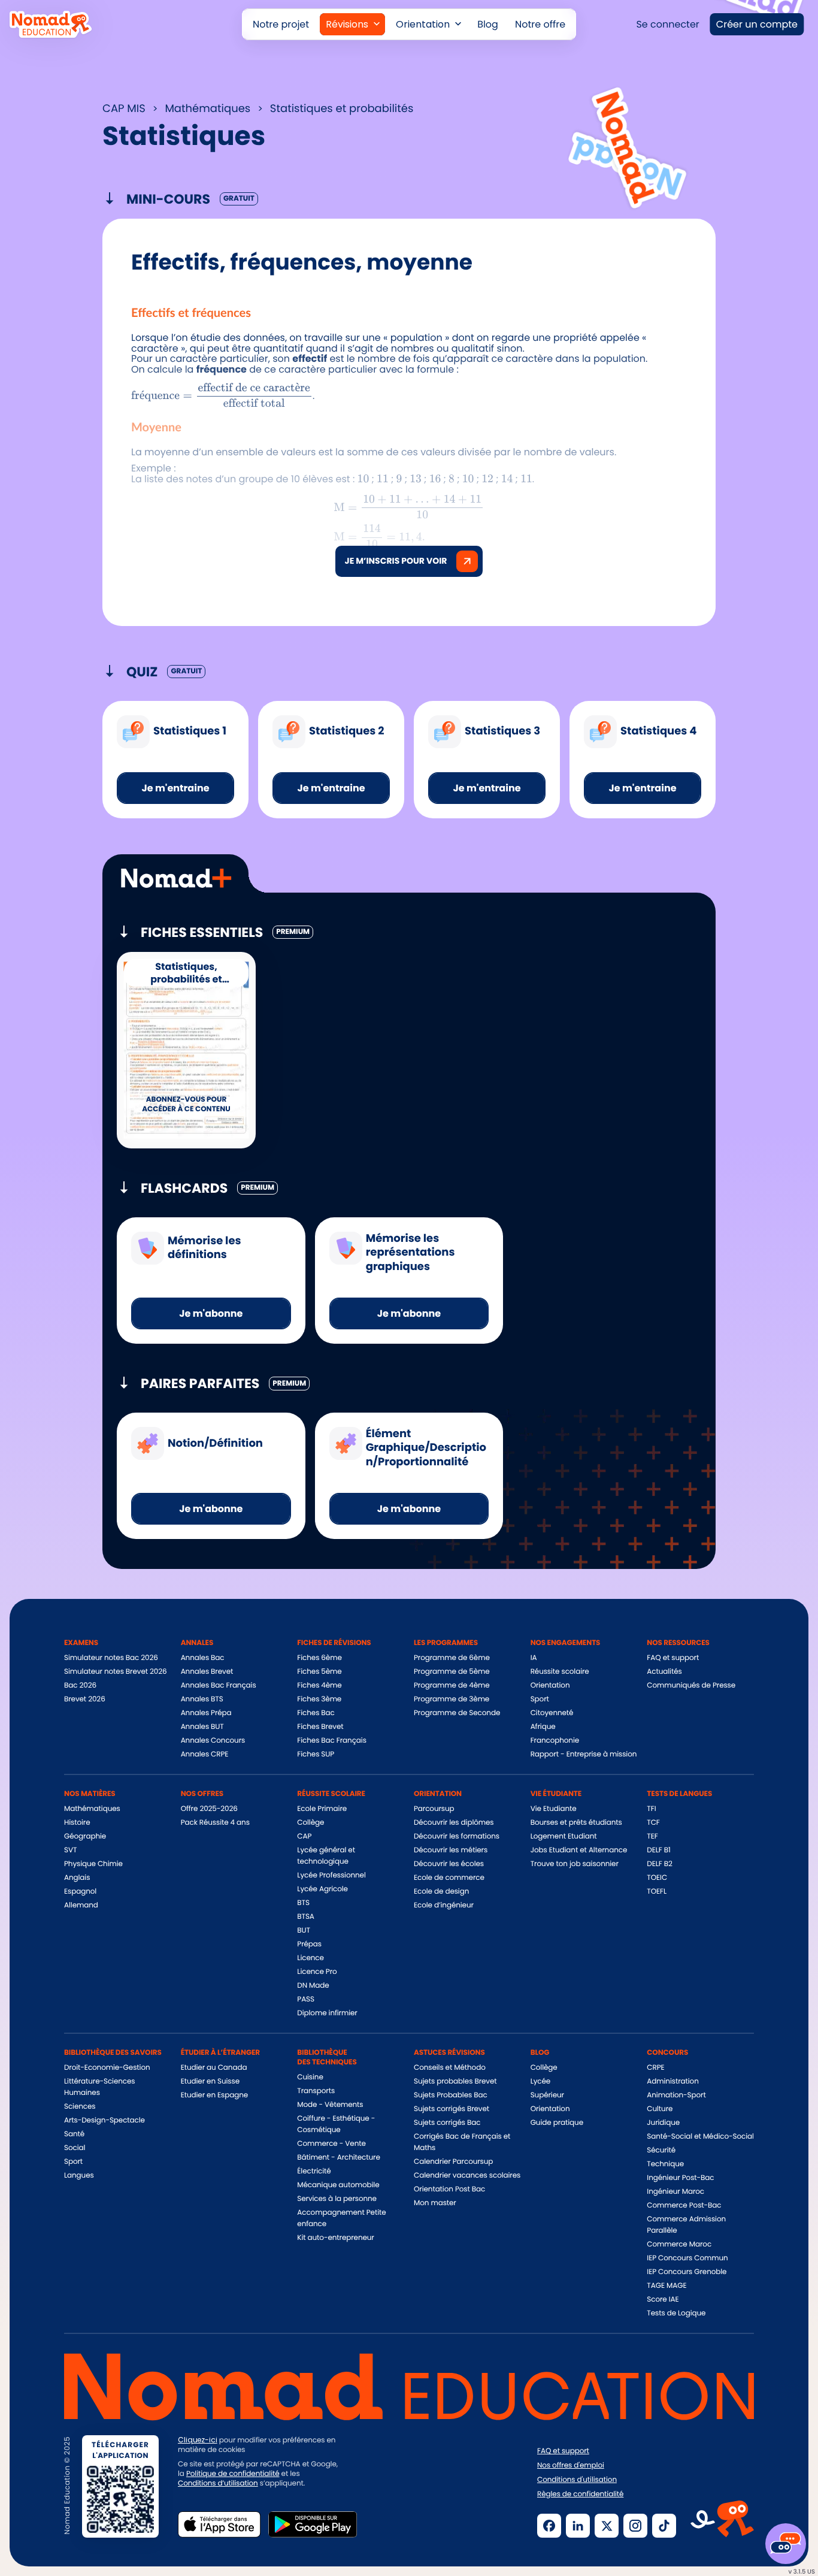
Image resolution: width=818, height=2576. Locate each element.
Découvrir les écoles (449, 1864)
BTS (303, 1903)
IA (534, 1658)
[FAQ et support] (786, 2544)
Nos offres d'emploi (571, 2466)
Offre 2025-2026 (209, 1809)
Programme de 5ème (452, 1672)
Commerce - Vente (331, 2144)
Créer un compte (757, 24)
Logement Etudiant (564, 1836)
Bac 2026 (80, 1685)
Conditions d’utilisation (218, 2483)
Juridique (663, 2123)
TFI (651, 1809)
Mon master (435, 2203)
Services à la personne (337, 2199)
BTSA (306, 1917)
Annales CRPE (205, 1754)
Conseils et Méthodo (450, 2068)
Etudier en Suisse (210, 2081)
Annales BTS (202, 1699)
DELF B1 (658, 1850)
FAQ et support (673, 1658)
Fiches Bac (316, 1713)
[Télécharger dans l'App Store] (219, 2524)
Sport (540, 1699)
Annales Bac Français (219, 1685)
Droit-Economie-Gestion (107, 2068)
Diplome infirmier (327, 2013)
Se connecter (667, 24)
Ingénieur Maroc (675, 2192)
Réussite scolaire (560, 1672)
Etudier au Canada (214, 2068)
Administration (672, 2081)
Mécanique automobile (338, 2185)
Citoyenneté (552, 1713)
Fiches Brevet (320, 1727)
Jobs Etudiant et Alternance (579, 1850)
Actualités (664, 1672)
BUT (304, 1931)
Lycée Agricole (322, 1889)
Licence (310, 1958)
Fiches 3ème (319, 1699)
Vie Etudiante (554, 1809)
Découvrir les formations (457, 1836)
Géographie (85, 1836)
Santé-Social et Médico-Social (700, 2137)
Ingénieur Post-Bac (680, 2178)
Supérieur (547, 2095)
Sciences (80, 2107)
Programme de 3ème (452, 1699)
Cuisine (310, 2077)
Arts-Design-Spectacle (104, 2120)
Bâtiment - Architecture (338, 2158)
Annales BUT (202, 1727)
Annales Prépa (206, 1713)
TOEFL (657, 1892)
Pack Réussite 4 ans (215, 1823)
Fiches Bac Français (331, 1741)
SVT (70, 1850)
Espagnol (80, 1892)
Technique (665, 2164)
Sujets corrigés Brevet (452, 2109)
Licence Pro (317, 1972)
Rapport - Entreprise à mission (584, 1754)
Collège (310, 1823)
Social (75, 2148)
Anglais (77, 1878)
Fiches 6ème (319, 1658)
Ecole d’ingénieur (444, 1905)
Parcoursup (434, 1809)
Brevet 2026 (85, 1699)
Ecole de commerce (449, 1878)
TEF (652, 1836)
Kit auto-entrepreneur (335, 2238)
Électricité (314, 2171)
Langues (79, 2176)
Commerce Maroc (679, 2244)
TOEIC (657, 1878)
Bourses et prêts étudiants (576, 1823)
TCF (653, 1823)
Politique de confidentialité (233, 2474)
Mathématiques (92, 1809)
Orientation (550, 1685)
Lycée (541, 2081)
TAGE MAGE (666, 2286)
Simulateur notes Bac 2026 (111, 1658)
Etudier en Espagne (214, 2095)
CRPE (655, 2068)
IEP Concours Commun (687, 2258)
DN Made (313, 1986)
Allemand (81, 1905)
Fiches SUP (316, 1754)
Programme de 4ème (452, 1685)
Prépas (309, 1944)
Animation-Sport (676, 2095)
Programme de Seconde (457, 1713)
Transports (316, 2091)
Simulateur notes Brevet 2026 (116, 1672)
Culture (660, 2109)
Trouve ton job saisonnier (575, 1864)
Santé (74, 2134)
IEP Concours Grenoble (687, 2272)
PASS (306, 1999)
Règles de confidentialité (580, 2495)
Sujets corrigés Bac (447, 2123)
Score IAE (663, 2300)
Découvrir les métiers (451, 1850)
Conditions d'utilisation (577, 2480)
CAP (304, 1836)
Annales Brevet (207, 1672)
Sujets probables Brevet (455, 2081)
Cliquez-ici (198, 2440)
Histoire (77, 1823)
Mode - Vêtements (330, 2105)
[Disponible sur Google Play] (313, 2524)
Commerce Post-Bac (684, 2205)
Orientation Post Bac (449, 2189)
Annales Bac (203, 1658)
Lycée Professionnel (331, 1875)
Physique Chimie (93, 1864)
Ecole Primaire (322, 1809)
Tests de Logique (676, 2313)
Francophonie (555, 1741)
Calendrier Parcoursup (453, 2162)
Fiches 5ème (319, 1672)
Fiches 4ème (319, 1685)
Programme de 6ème (452, 1658)
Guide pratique (557, 2123)
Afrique (543, 1727)
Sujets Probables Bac (451, 2095)
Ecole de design (441, 1892)
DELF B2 (660, 1864)
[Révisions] (352, 24)
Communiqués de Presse (691, 1685)
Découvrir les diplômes (454, 1823)
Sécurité (661, 2150)
